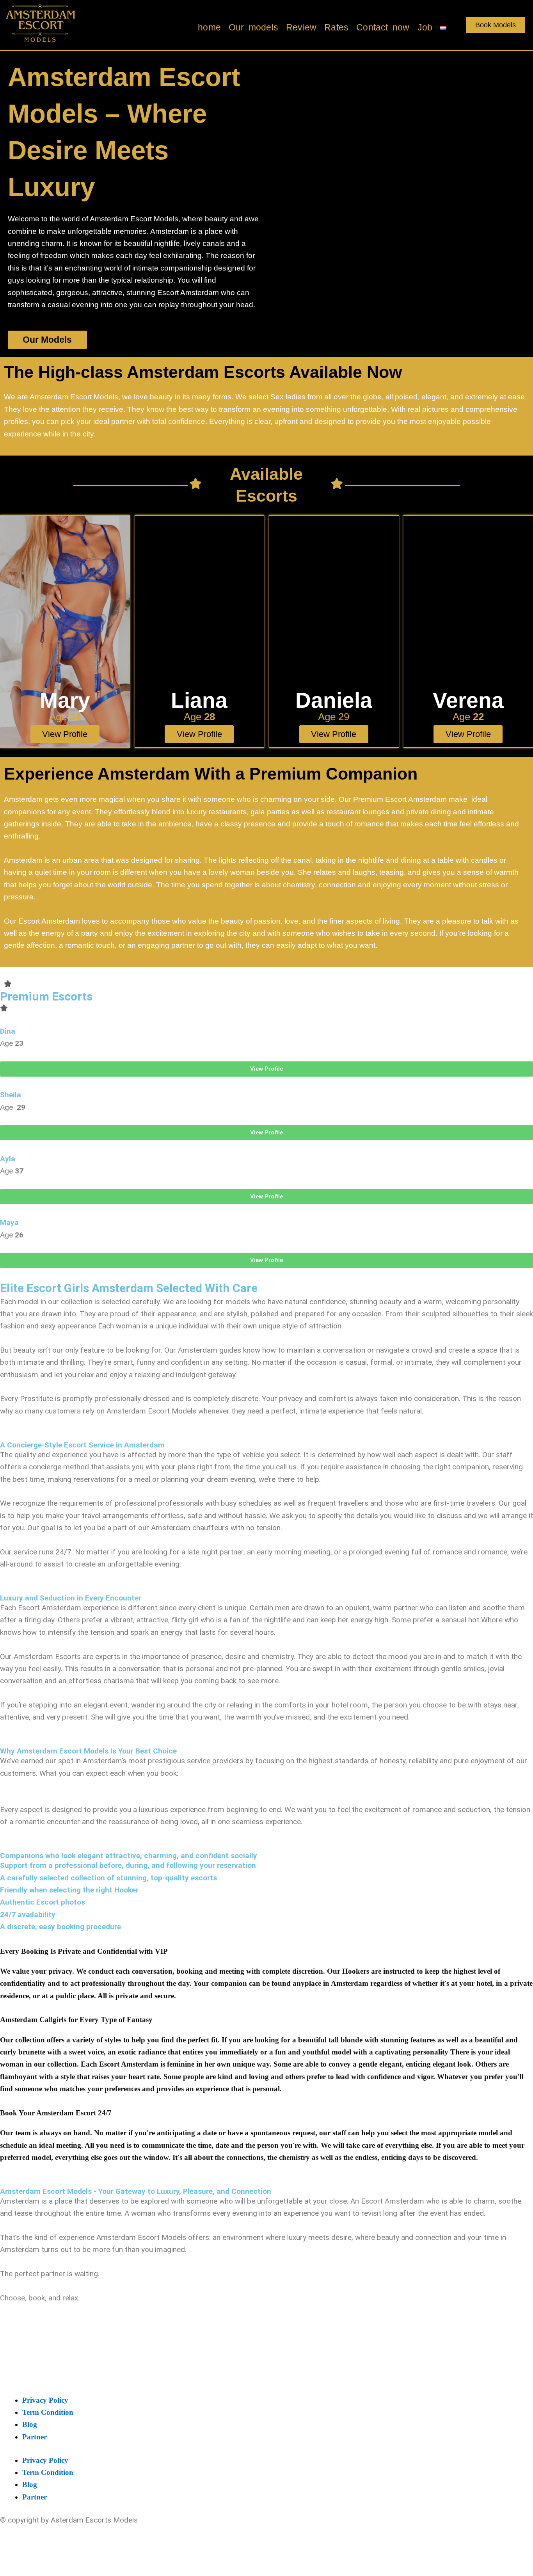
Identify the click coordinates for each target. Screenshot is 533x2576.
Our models (253, 27)
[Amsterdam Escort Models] (41, 23)
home (209, 27)
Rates (336, 27)
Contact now (383, 27)
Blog (30, 2424)
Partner (35, 2437)
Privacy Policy (45, 2400)
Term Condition (48, 2412)
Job (425, 27)
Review (301, 27)
